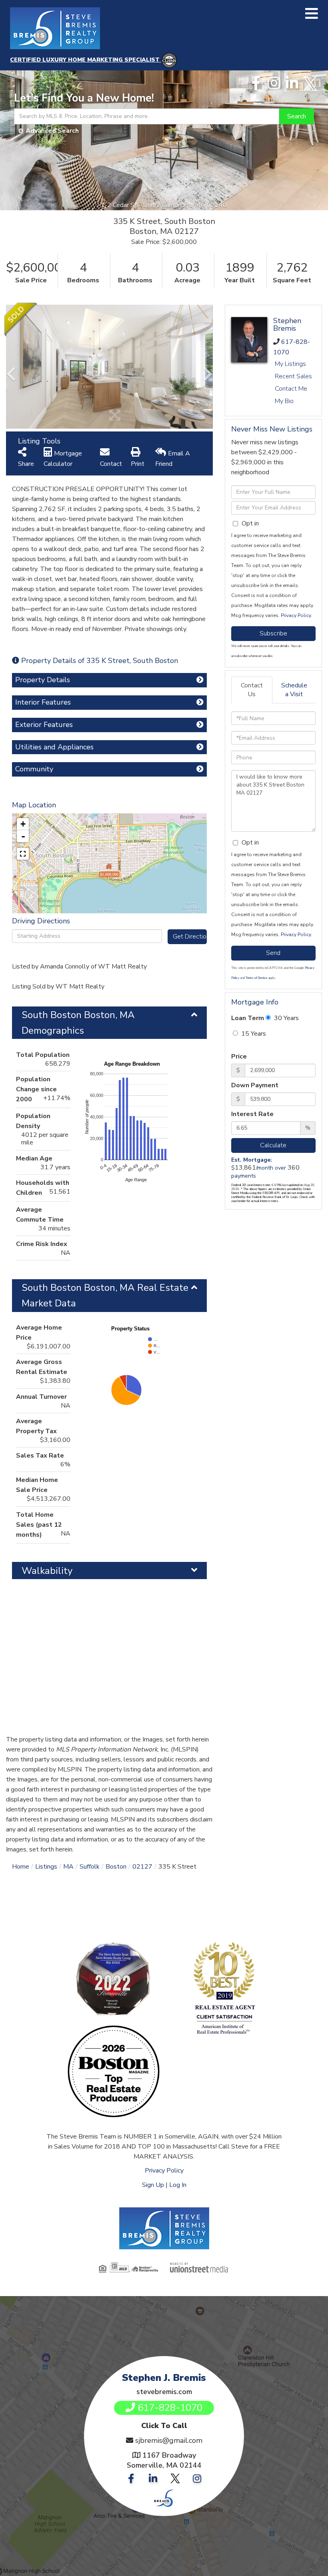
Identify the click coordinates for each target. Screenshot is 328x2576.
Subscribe (273, 633)
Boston (116, 1867)
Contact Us (252, 690)
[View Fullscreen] (23, 854)
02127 (142, 1867)
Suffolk (90, 1867)
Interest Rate (252, 1114)
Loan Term (248, 1018)
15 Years (253, 1034)
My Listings (290, 364)
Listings (46, 1867)
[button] (297, 116)
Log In (178, 2185)
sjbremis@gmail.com (169, 2440)
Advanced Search (52, 131)
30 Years (286, 1018)
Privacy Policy (296, 615)
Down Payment (255, 1085)
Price (239, 1056)
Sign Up (153, 2185)
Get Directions (190, 937)
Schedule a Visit (294, 690)
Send (273, 953)
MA (68, 1867)
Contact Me (291, 389)
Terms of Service (256, 978)
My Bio (284, 401)
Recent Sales (293, 376)
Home (21, 1867)
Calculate (273, 1145)
